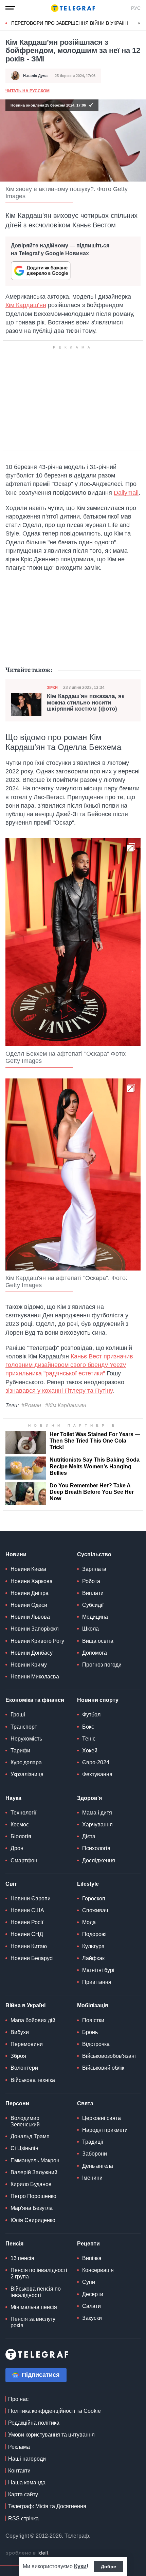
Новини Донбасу (32, 1653)
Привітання (97, 1982)
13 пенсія (22, 2258)
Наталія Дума (35, 76)
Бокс (88, 1727)
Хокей (90, 1751)
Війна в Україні (25, 2005)
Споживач (95, 1910)
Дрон (17, 1848)
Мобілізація (93, 2005)
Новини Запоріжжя (35, 1629)
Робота (91, 1581)
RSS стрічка (23, 2518)
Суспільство (94, 1554)
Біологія (21, 1836)
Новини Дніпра (30, 1593)
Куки (80, 2566)
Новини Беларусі (32, 1958)
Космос (20, 1825)
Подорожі (94, 1934)
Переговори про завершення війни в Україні (70, 23)
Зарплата (94, 1569)
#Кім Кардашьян (66, 1405)
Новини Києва (28, 1569)
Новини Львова (30, 1617)
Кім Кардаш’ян (26, 305)
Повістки (93, 2020)
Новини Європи (31, 1898)
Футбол (91, 1715)
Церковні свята (102, 2118)
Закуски (92, 2318)
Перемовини (27, 2044)
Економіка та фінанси (35, 1700)
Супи (89, 2282)
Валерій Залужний (34, 2172)
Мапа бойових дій (33, 2020)
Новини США (27, 1910)
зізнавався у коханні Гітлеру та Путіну (59, 1391)
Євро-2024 (96, 1762)
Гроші (18, 1715)
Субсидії (93, 1605)
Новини (16, 1554)
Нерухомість (26, 1739)
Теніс (89, 1739)
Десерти (93, 2294)
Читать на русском (28, 91)
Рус (136, 8)
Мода (89, 1922)
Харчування (97, 1825)
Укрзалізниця (27, 1774)
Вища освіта (98, 1641)
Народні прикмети (105, 2130)
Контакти (19, 2471)
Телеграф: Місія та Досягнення (47, 2506)
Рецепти (88, 2244)
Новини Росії (27, 1922)
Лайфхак (93, 1958)
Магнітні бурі (98, 1970)
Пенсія (14, 2244)
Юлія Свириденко (33, 2220)
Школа (90, 1629)
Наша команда (27, 2483)
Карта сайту (23, 2494)
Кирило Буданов (31, 2184)
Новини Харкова (32, 1581)
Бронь (90, 2032)
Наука (13, 1798)
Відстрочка (96, 2044)
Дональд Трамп (30, 2136)
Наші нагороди (27, 2459)
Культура (93, 1946)
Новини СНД (27, 1934)
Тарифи (20, 1751)
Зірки (52, 688)
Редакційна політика (34, 2423)
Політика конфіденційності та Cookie (54, 2411)
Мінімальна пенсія (34, 2307)
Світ (11, 1884)
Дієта (89, 1836)
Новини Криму (29, 1665)
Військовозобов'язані (109, 2056)
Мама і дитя (97, 1813)
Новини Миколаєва (35, 1677)
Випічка (92, 2258)
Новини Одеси (29, 1605)
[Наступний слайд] (139, 23)
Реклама (19, 2447)
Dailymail (126, 493)
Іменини (92, 2178)
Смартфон (24, 1860)
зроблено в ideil (28, 2553)
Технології (23, 1813)
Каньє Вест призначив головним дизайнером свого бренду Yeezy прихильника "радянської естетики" (69, 1365)
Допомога (95, 1653)
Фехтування (97, 1774)
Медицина (95, 1617)
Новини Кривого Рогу (37, 1641)
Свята (85, 2103)
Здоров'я (89, 1798)
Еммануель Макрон (35, 2160)
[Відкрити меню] (10, 8)
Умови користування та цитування (51, 2435)
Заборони (95, 2154)
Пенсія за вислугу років (33, 2322)
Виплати (93, 1593)
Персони (17, 2103)
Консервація (98, 2270)
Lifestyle (88, 1884)
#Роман (31, 1405)
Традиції (93, 2142)
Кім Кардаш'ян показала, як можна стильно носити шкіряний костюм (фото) (86, 703)
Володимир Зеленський (25, 2121)
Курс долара (26, 1762)
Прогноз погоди (102, 1665)
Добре (108, 2566)
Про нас (18, 2399)
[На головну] (73, 8)
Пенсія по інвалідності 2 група (39, 2273)
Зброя (18, 2056)
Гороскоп (94, 1898)
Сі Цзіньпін (24, 2148)
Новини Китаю (29, 1946)
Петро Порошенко (33, 2196)
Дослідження (99, 1860)
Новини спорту (98, 1700)
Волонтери (24, 2068)
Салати (92, 2306)
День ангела (98, 2166)
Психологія (96, 1848)
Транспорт (24, 1727)
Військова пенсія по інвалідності (36, 2292)
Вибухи (20, 2032)
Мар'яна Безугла (32, 2208)
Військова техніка (33, 2080)
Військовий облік (103, 2068)
